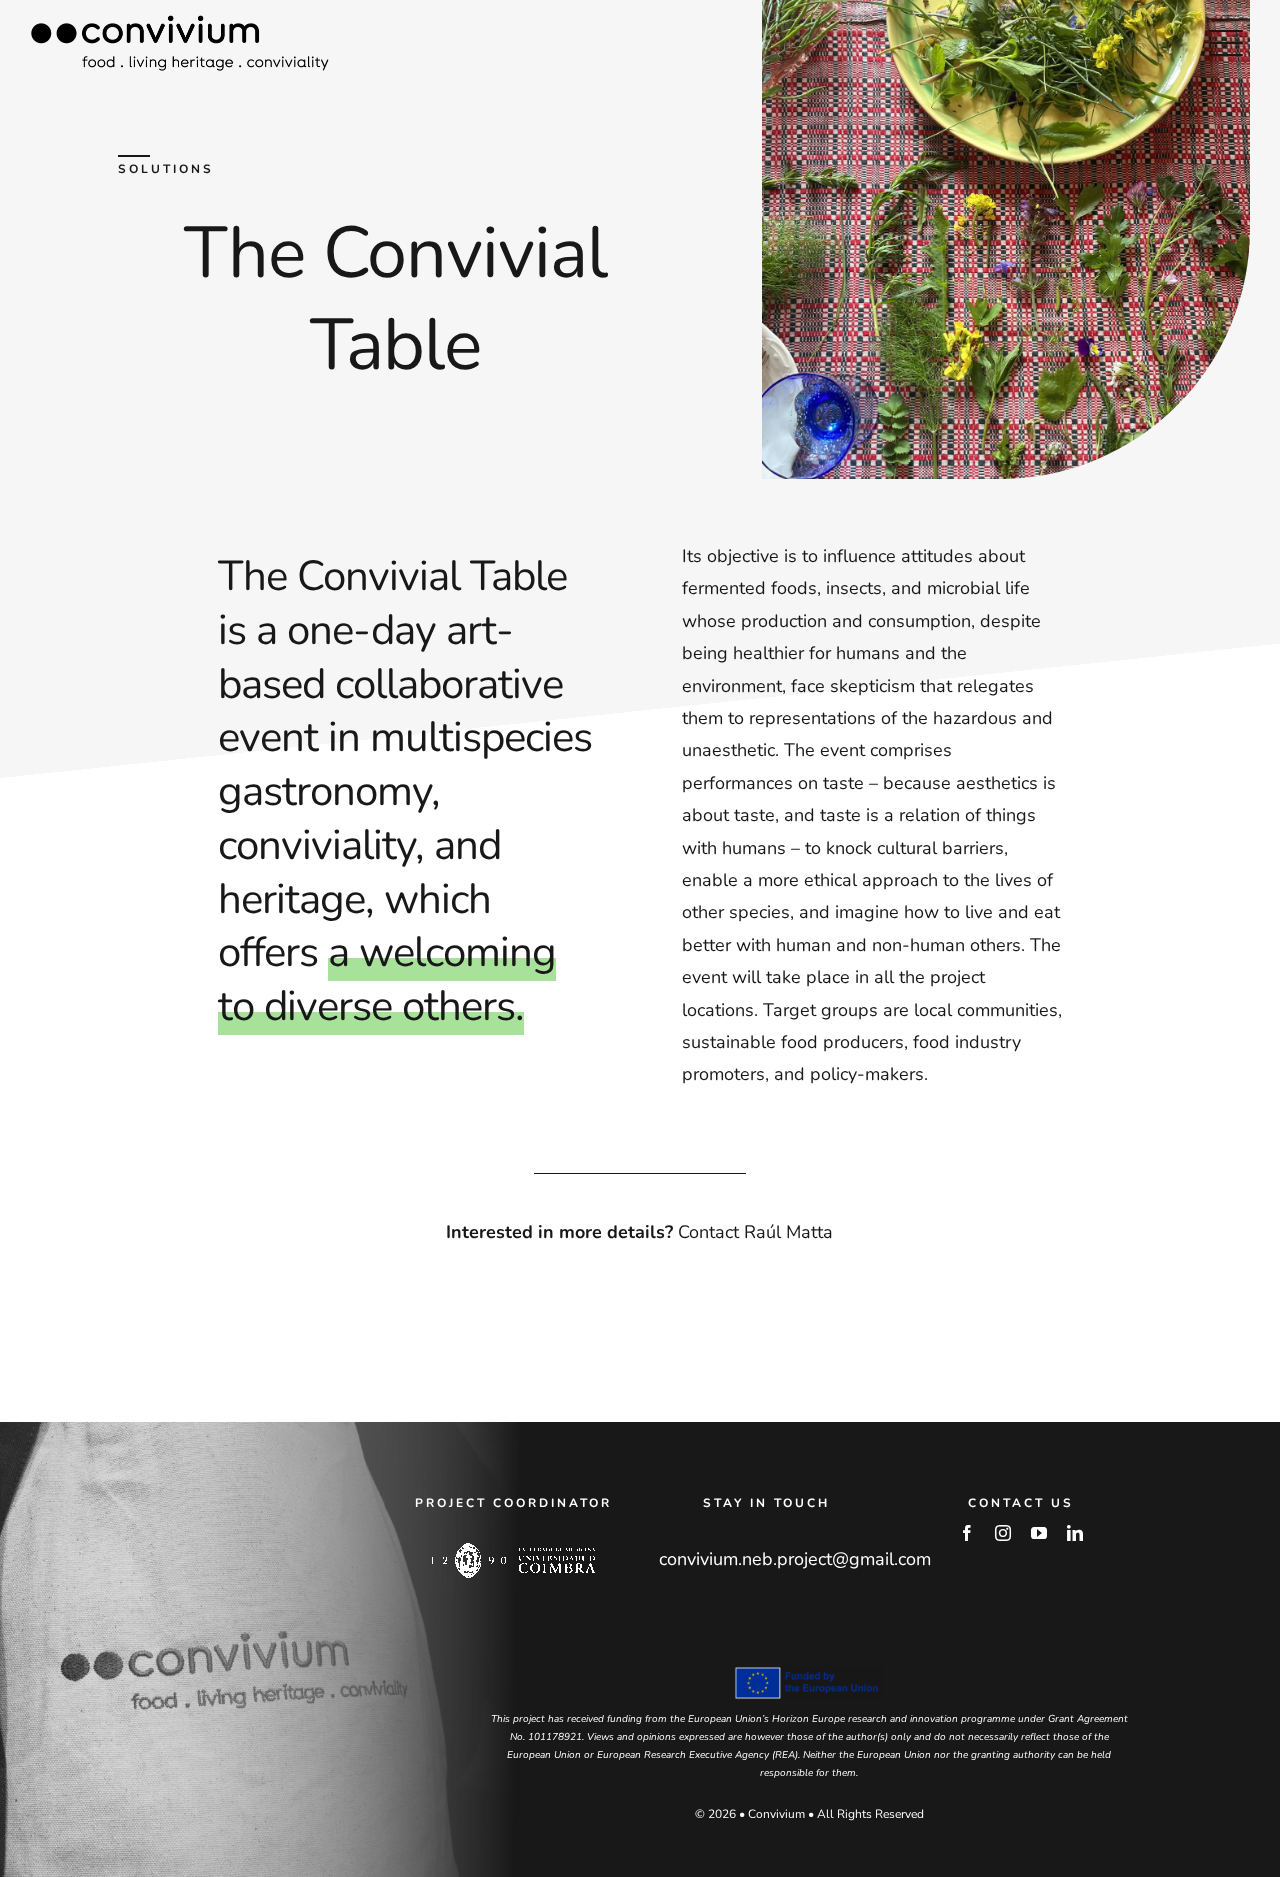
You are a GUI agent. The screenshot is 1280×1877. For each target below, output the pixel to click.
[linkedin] (1075, 1533)
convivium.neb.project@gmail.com (795, 1559)
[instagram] (1003, 1533)
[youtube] (1039, 1533)
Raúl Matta (788, 1232)
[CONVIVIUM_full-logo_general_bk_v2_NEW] (180, 24)
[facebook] (967, 1533)
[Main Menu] (1226, 43)
